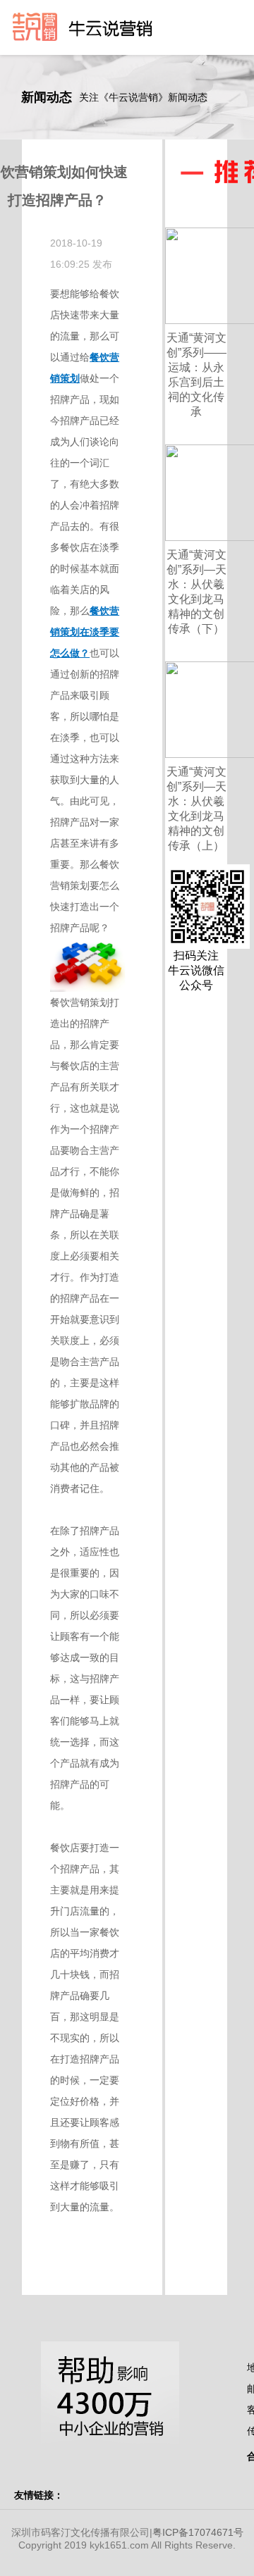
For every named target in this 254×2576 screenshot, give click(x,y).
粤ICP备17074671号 (198, 2532)
